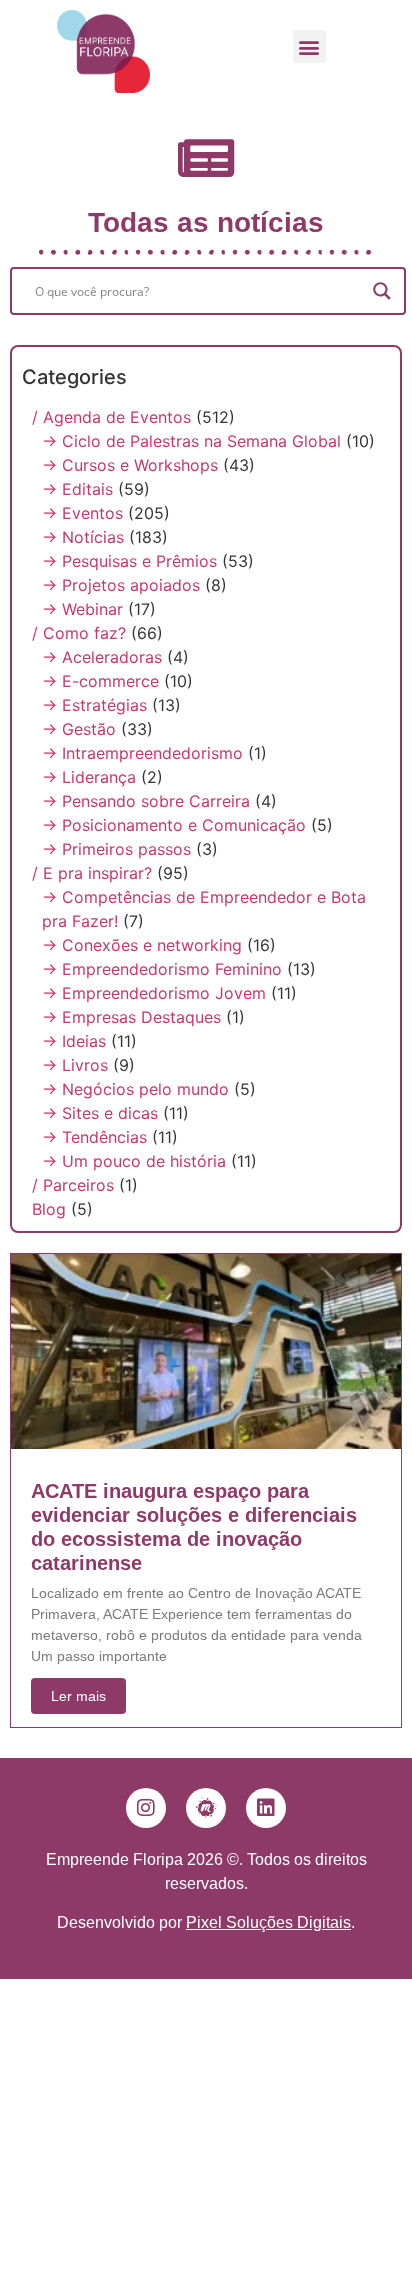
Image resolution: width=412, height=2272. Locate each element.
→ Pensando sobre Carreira (146, 801)
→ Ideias (74, 1041)
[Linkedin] (266, 1808)
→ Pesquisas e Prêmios (129, 561)
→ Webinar (82, 609)
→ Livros (75, 1065)
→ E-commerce (100, 681)
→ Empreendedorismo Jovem (154, 993)
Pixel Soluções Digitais (268, 1922)
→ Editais (77, 489)
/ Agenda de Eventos (111, 417)
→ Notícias (83, 537)
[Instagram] (146, 1808)
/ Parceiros (73, 1185)
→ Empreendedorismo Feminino (162, 969)
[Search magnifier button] (382, 291)
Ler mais (78, 1696)
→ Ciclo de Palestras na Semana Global (191, 441)
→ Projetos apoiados (121, 585)
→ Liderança (89, 777)
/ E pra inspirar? (92, 873)
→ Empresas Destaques (131, 1017)
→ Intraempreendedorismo (142, 753)
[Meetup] (206, 1808)
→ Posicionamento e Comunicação (174, 825)
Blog (49, 1209)
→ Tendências (94, 1137)
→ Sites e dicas (100, 1113)
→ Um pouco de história (134, 1161)
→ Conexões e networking (142, 945)
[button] (309, 46)
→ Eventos (82, 513)
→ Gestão (79, 729)
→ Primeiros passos (116, 849)
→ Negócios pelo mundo (135, 1089)
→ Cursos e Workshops (130, 465)
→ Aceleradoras (102, 657)
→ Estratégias (94, 705)
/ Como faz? (79, 633)
